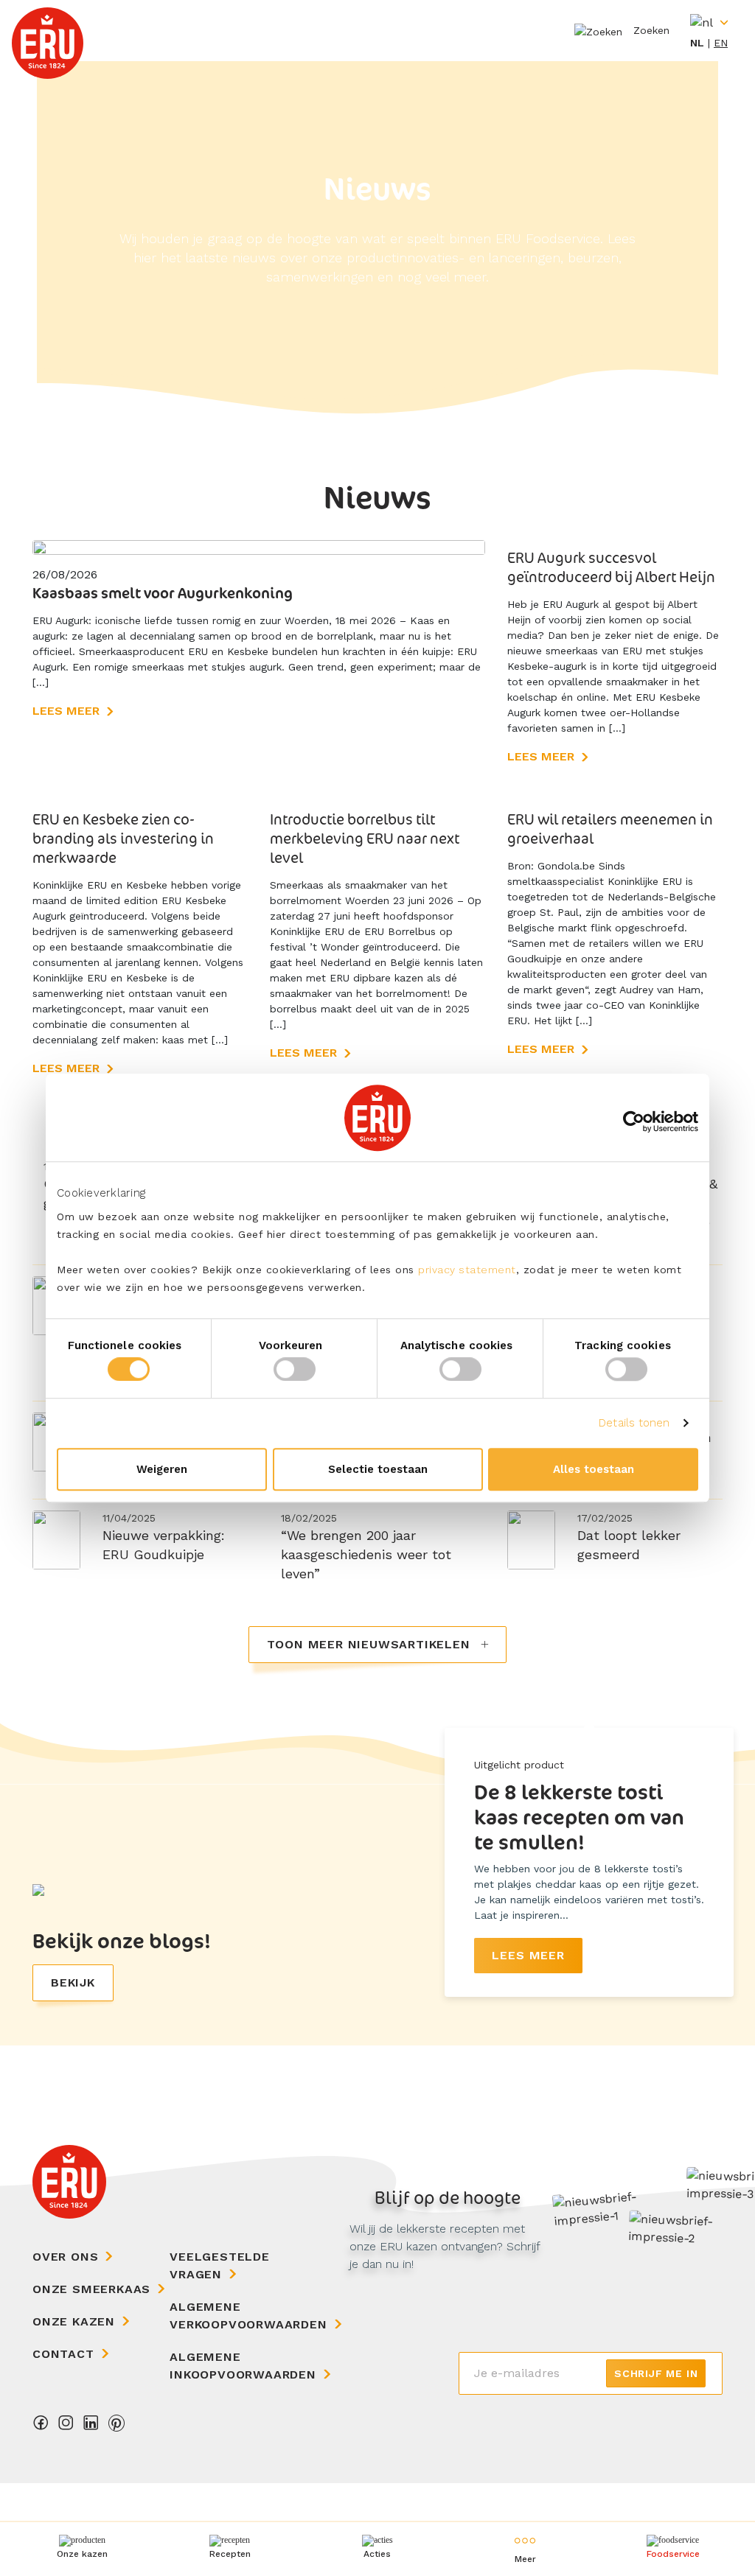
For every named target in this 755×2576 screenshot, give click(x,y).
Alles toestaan (594, 1469)
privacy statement (467, 1270)
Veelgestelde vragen (220, 2265)
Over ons (65, 2257)
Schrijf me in (656, 2373)
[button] (525, 2549)
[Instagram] (66, 2427)
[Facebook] (41, 2427)
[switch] (295, 1369)
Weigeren (162, 1469)
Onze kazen (74, 2321)
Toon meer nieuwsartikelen (371, 1644)
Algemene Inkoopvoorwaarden (243, 2366)
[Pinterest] (116, 2427)
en (721, 43)
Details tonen (634, 1423)
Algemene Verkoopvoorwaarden (248, 2316)
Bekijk (73, 1982)
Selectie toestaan (378, 1469)
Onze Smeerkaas (91, 2289)
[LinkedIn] (91, 2427)
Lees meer (66, 711)
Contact (63, 2354)
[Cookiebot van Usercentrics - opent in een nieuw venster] (634, 1121)
